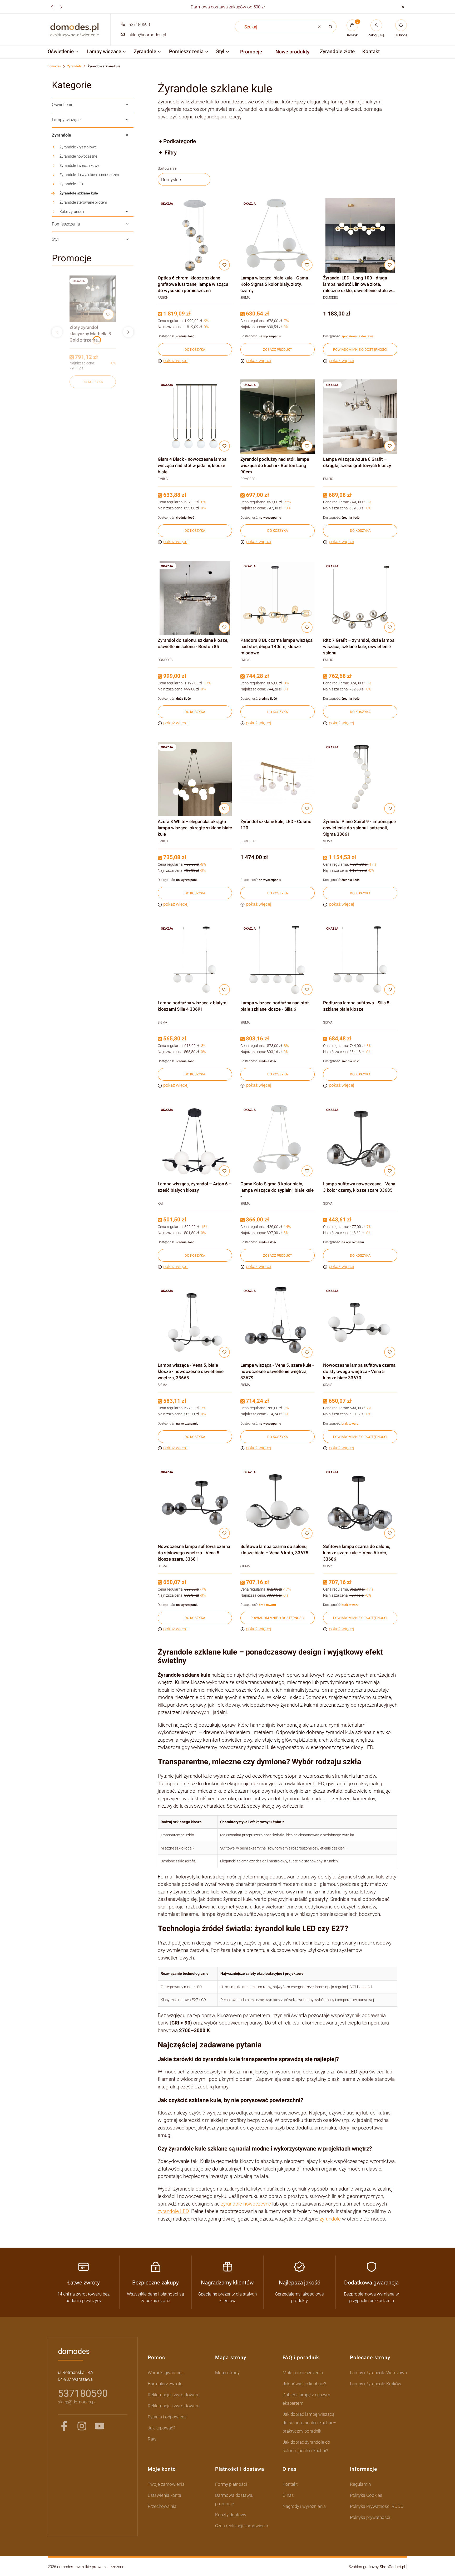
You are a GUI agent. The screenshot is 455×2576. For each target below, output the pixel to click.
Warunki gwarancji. (166, 2373)
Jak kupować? (162, 2428)
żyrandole (330, 2219)
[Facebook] (64, 2426)
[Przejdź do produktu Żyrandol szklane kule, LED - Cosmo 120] (278, 779)
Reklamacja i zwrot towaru (174, 2395)
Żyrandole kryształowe (78, 147)
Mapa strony (227, 2373)
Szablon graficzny (377, 2567)
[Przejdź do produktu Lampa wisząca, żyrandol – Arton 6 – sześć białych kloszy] (195, 1141)
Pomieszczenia (66, 224)
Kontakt (290, 2484)
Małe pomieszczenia (303, 2373)
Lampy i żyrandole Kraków (376, 2384)
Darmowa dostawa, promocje (234, 2499)
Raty (152, 2439)
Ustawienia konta (164, 2495)
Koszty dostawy (231, 2515)
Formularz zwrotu (165, 2384)
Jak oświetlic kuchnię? (304, 2384)
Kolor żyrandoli (72, 212)
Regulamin (360, 2484)
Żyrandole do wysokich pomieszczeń (89, 175)
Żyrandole (74, 66)
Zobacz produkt (278, 350)
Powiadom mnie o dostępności (360, 350)
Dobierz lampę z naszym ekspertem (306, 2399)
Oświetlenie (63, 105)
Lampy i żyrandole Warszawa (378, 2373)
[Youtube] (100, 2426)
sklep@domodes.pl (147, 35)
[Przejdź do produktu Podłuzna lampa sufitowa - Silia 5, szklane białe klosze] (360, 960)
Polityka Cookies (366, 2495)
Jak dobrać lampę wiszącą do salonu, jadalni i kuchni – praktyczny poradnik (309, 2423)
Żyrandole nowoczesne (78, 156)
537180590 (139, 24)
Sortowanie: (167, 168)
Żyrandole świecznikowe (79, 166)
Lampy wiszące (66, 120)
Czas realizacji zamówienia (242, 2526)
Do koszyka (93, 382)
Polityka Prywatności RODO (377, 2506)
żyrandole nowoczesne (246, 2204)
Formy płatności (231, 2484)
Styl (55, 239)
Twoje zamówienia (166, 2484)
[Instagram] (82, 2426)
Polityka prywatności (370, 2517)
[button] (403, 7)
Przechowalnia (162, 2506)
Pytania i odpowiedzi (168, 2417)
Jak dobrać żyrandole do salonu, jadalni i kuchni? (306, 2446)
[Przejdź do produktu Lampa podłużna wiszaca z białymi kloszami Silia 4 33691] (195, 960)
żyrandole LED (173, 2211)
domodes (54, 66)
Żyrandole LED (71, 184)
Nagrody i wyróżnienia (304, 2506)
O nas (288, 2495)
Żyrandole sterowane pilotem (83, 202)
